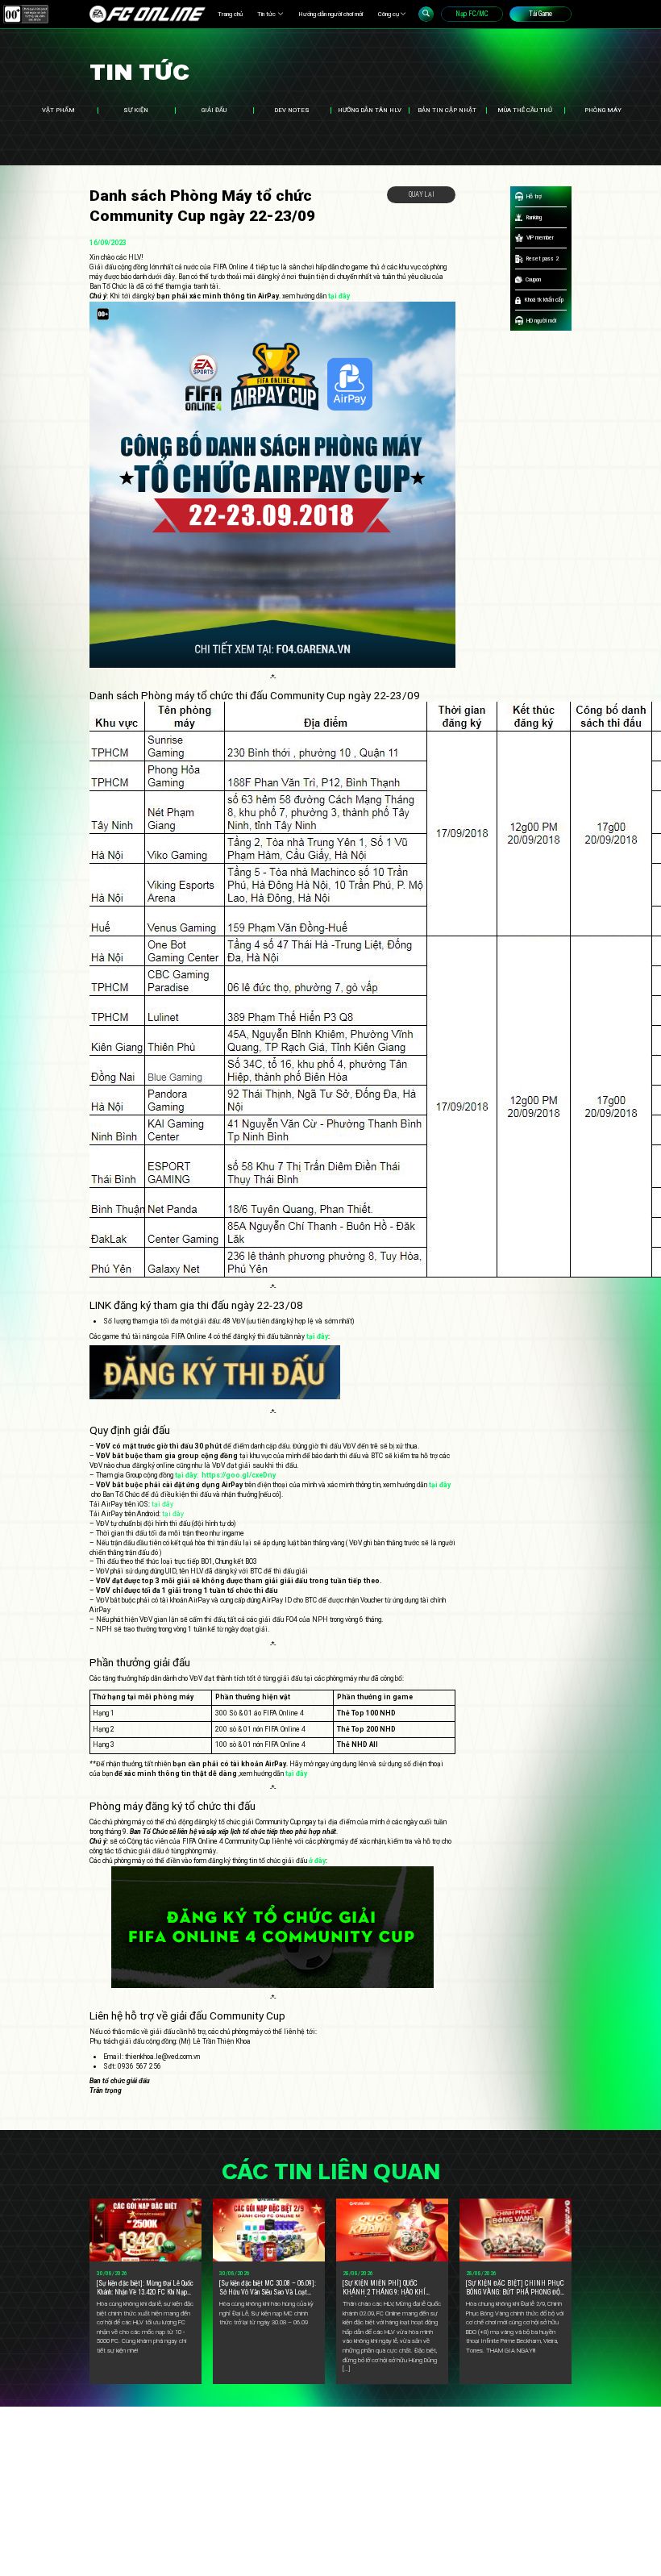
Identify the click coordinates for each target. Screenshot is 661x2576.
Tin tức (266, 14)
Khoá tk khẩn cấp (544, 300)
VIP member (540, 238)
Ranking (534, 217)
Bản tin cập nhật (447, 110)
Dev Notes (292, 110)
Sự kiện (136, 110)
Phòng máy (603, 110)
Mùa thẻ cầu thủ (525, 110)
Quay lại (422, 194)
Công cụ (389, 14)
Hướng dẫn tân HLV (370, 110)
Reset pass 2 (543, 258)
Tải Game (540, 14)
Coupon (533, 279)
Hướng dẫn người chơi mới (330, 14)
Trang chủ (230, 14)
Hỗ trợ (534, 196)
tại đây (162, 1504)
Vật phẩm (58, 110)
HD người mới (541, 321)
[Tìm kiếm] (426, 14)
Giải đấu (214, 110)
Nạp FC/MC (472, 14)
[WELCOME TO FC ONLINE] (148, 14)
